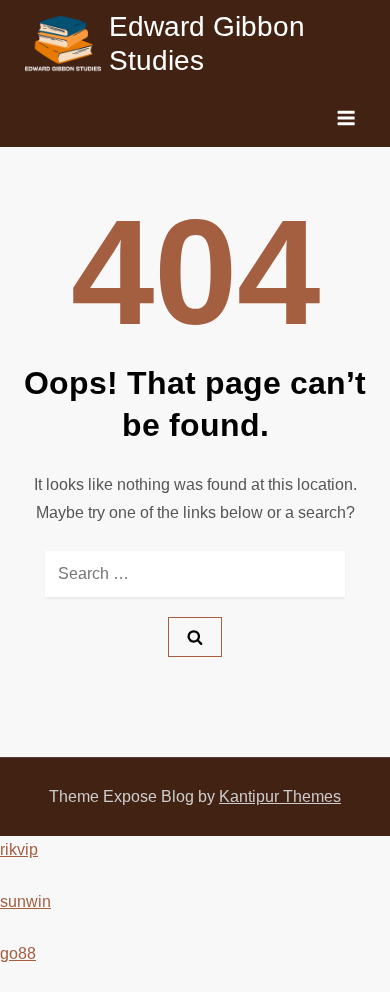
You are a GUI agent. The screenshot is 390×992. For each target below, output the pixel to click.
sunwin (25, 901)
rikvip (19, 849)
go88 (18, 953)
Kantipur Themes (280, 796)
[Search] (195, 637)
